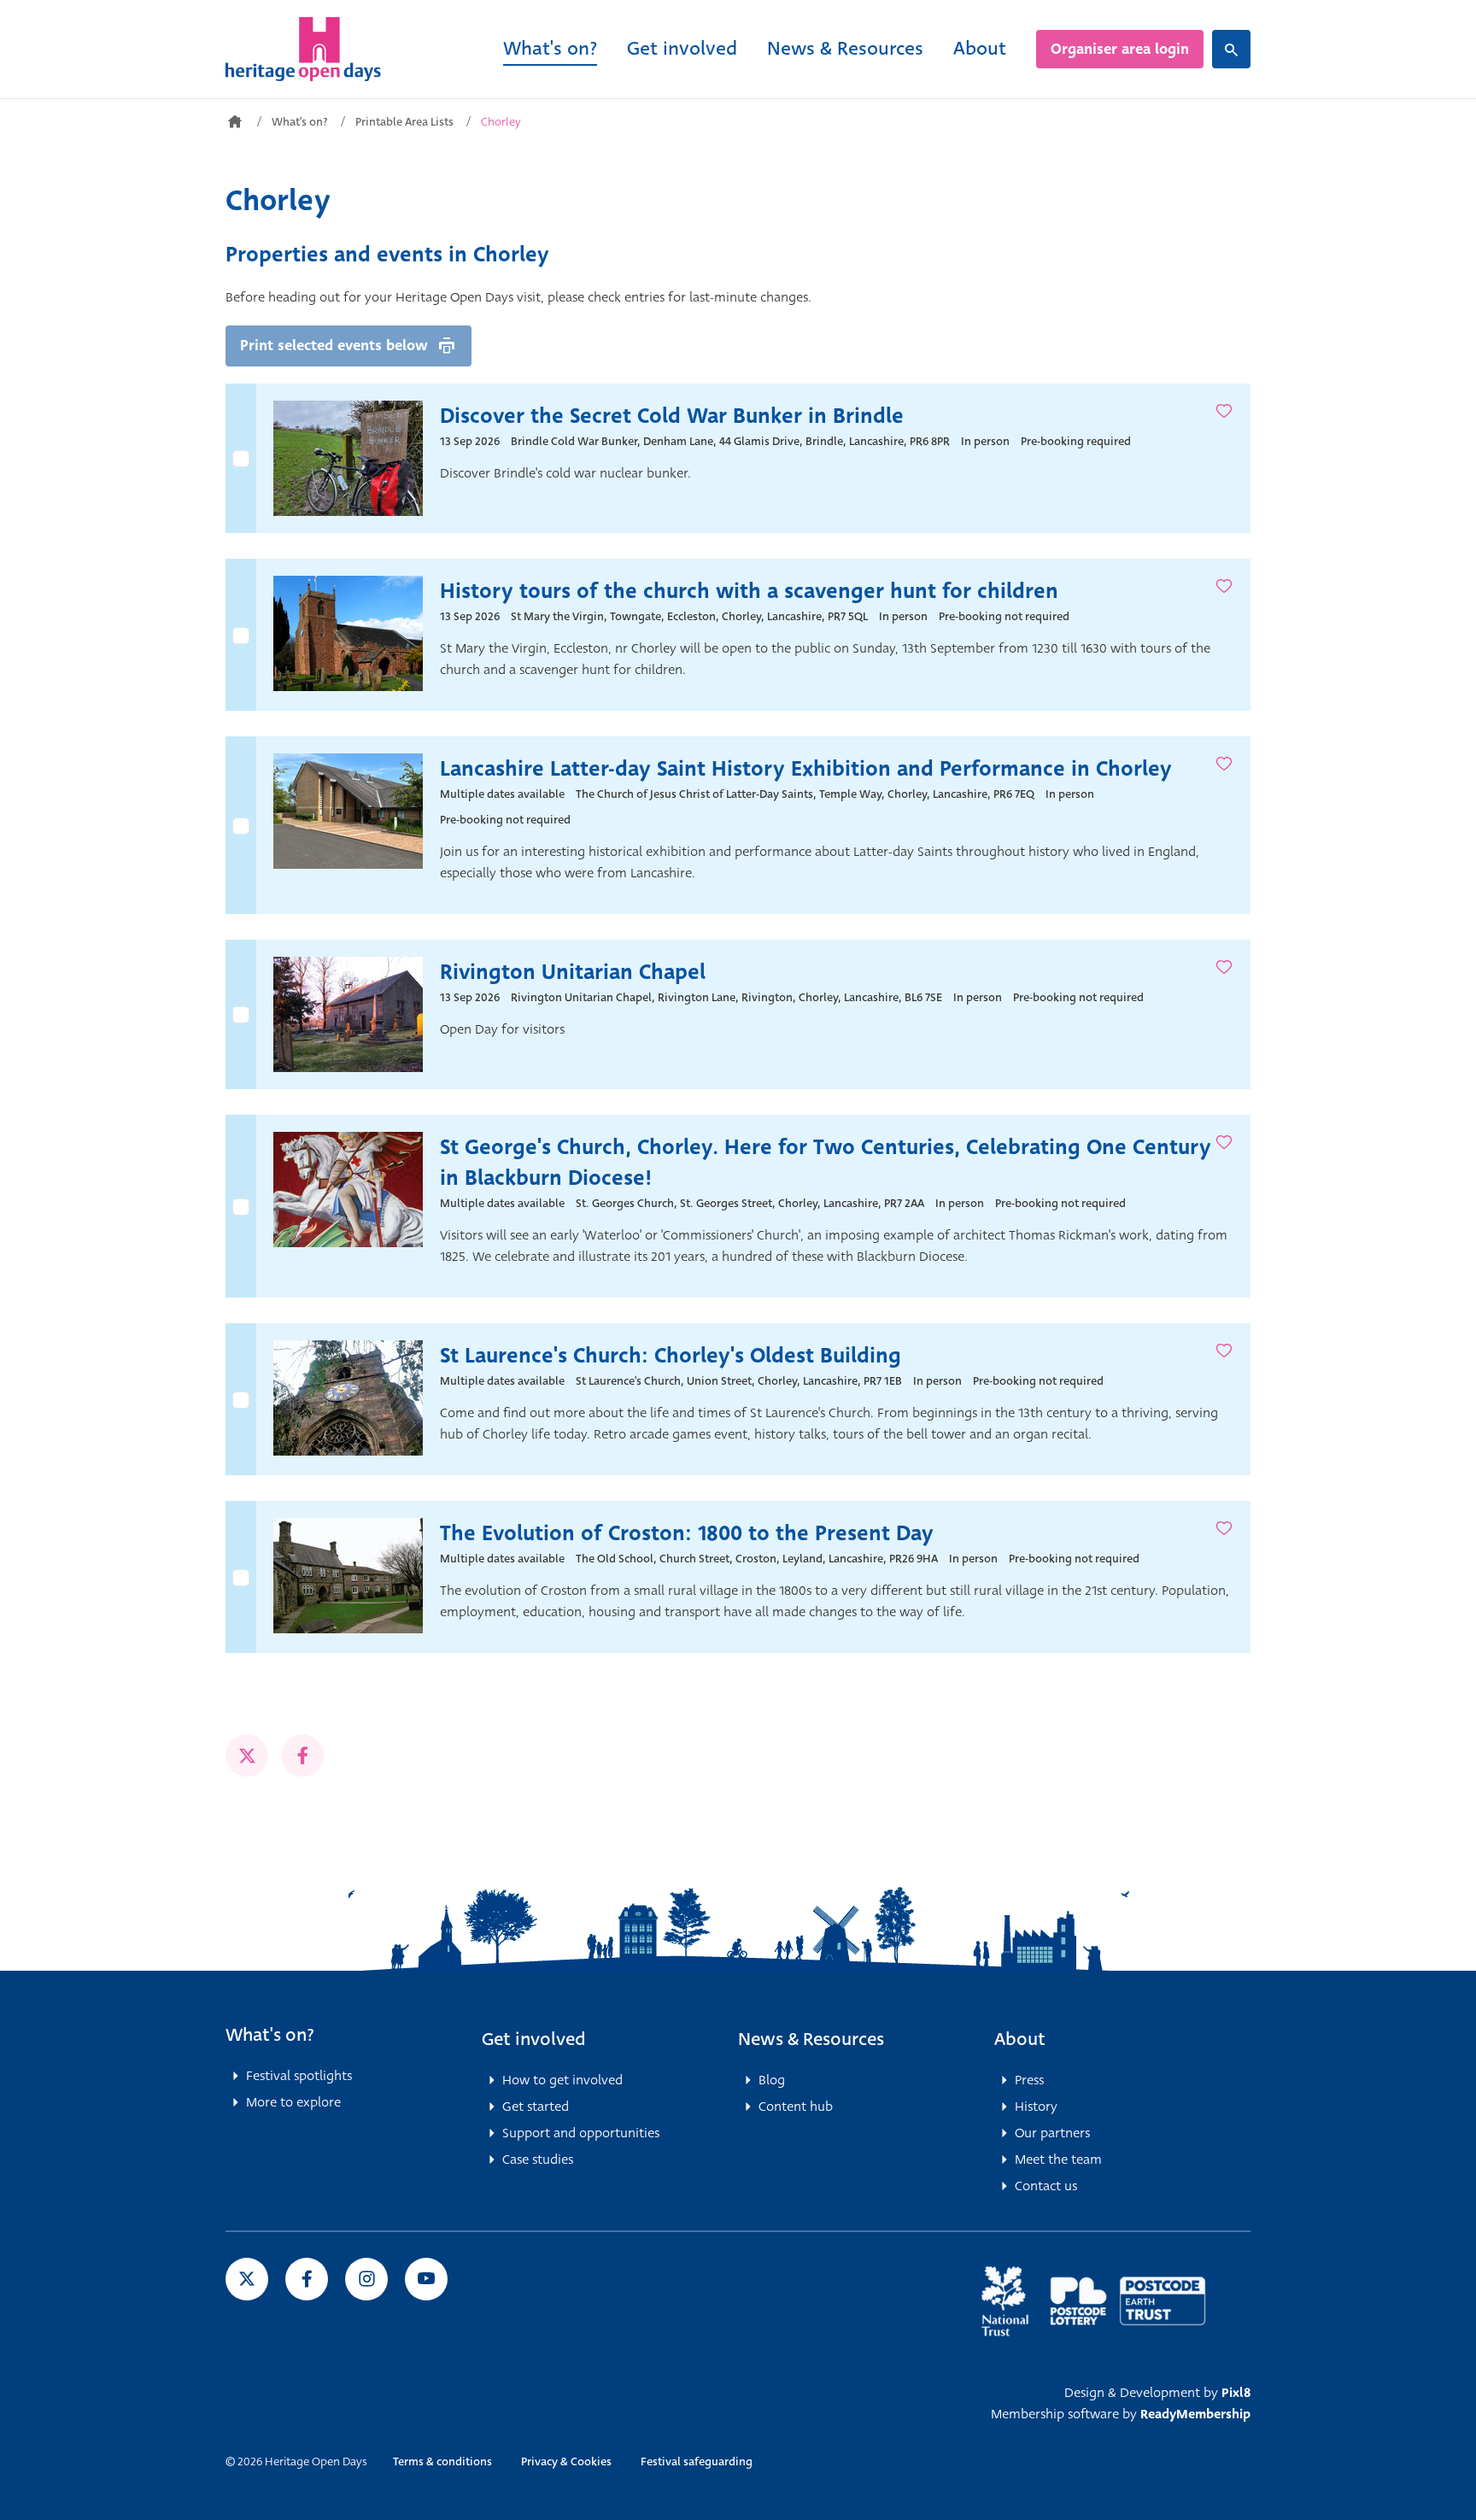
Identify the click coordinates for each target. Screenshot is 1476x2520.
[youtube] (426, 2279)
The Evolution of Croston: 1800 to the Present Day (687, 1533)
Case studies (538, 2160)
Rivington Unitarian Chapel (573, 972)
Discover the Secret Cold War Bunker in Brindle (672, 416)
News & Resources (845, 48)
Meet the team (1058, 2160)
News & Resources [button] (811, 2039)
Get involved (682, 48)
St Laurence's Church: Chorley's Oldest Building (671, 1356)
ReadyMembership (1195, 2414)
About (980, 48)
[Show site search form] (1231, 49)
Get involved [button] (534, 2039)
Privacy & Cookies (566, 2461)
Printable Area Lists (404, 122)
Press (1029, 2080)
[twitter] (247, 1755)
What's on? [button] (270, 2035)
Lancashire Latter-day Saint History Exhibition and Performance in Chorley (806, 769)
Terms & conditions (442, 2461)
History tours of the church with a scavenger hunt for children (749, 591)
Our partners (1052, 2133)
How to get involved (562, 2080)
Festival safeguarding (697, 2461)
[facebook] (302, 1755)
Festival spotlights (299, 2076)
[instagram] (366, 2279)
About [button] (1020, 2039)
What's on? (550, 48)
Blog (772, 2080)
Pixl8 (1236, 2393)
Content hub (796, 2107)
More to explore (293, 2102)
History (1036, 2107)
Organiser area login (1120, 49)
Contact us (1046, 2186)
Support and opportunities (581, 2133)
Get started (536, 2107)
